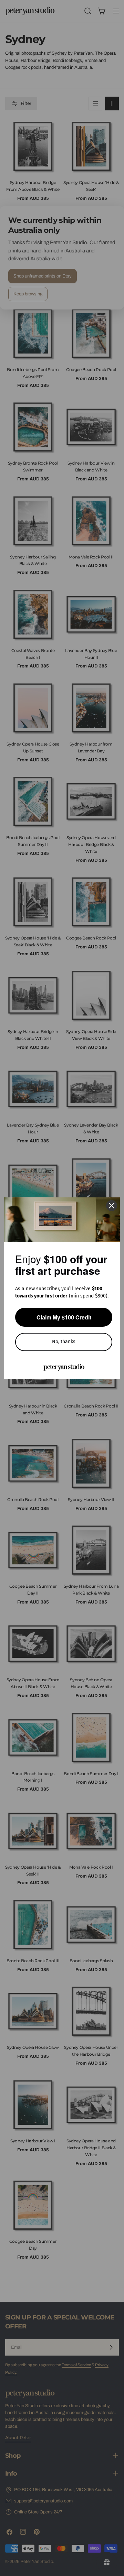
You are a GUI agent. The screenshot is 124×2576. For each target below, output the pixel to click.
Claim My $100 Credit (64, 1317)
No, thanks (64, 1342)
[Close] (112, 1206)
